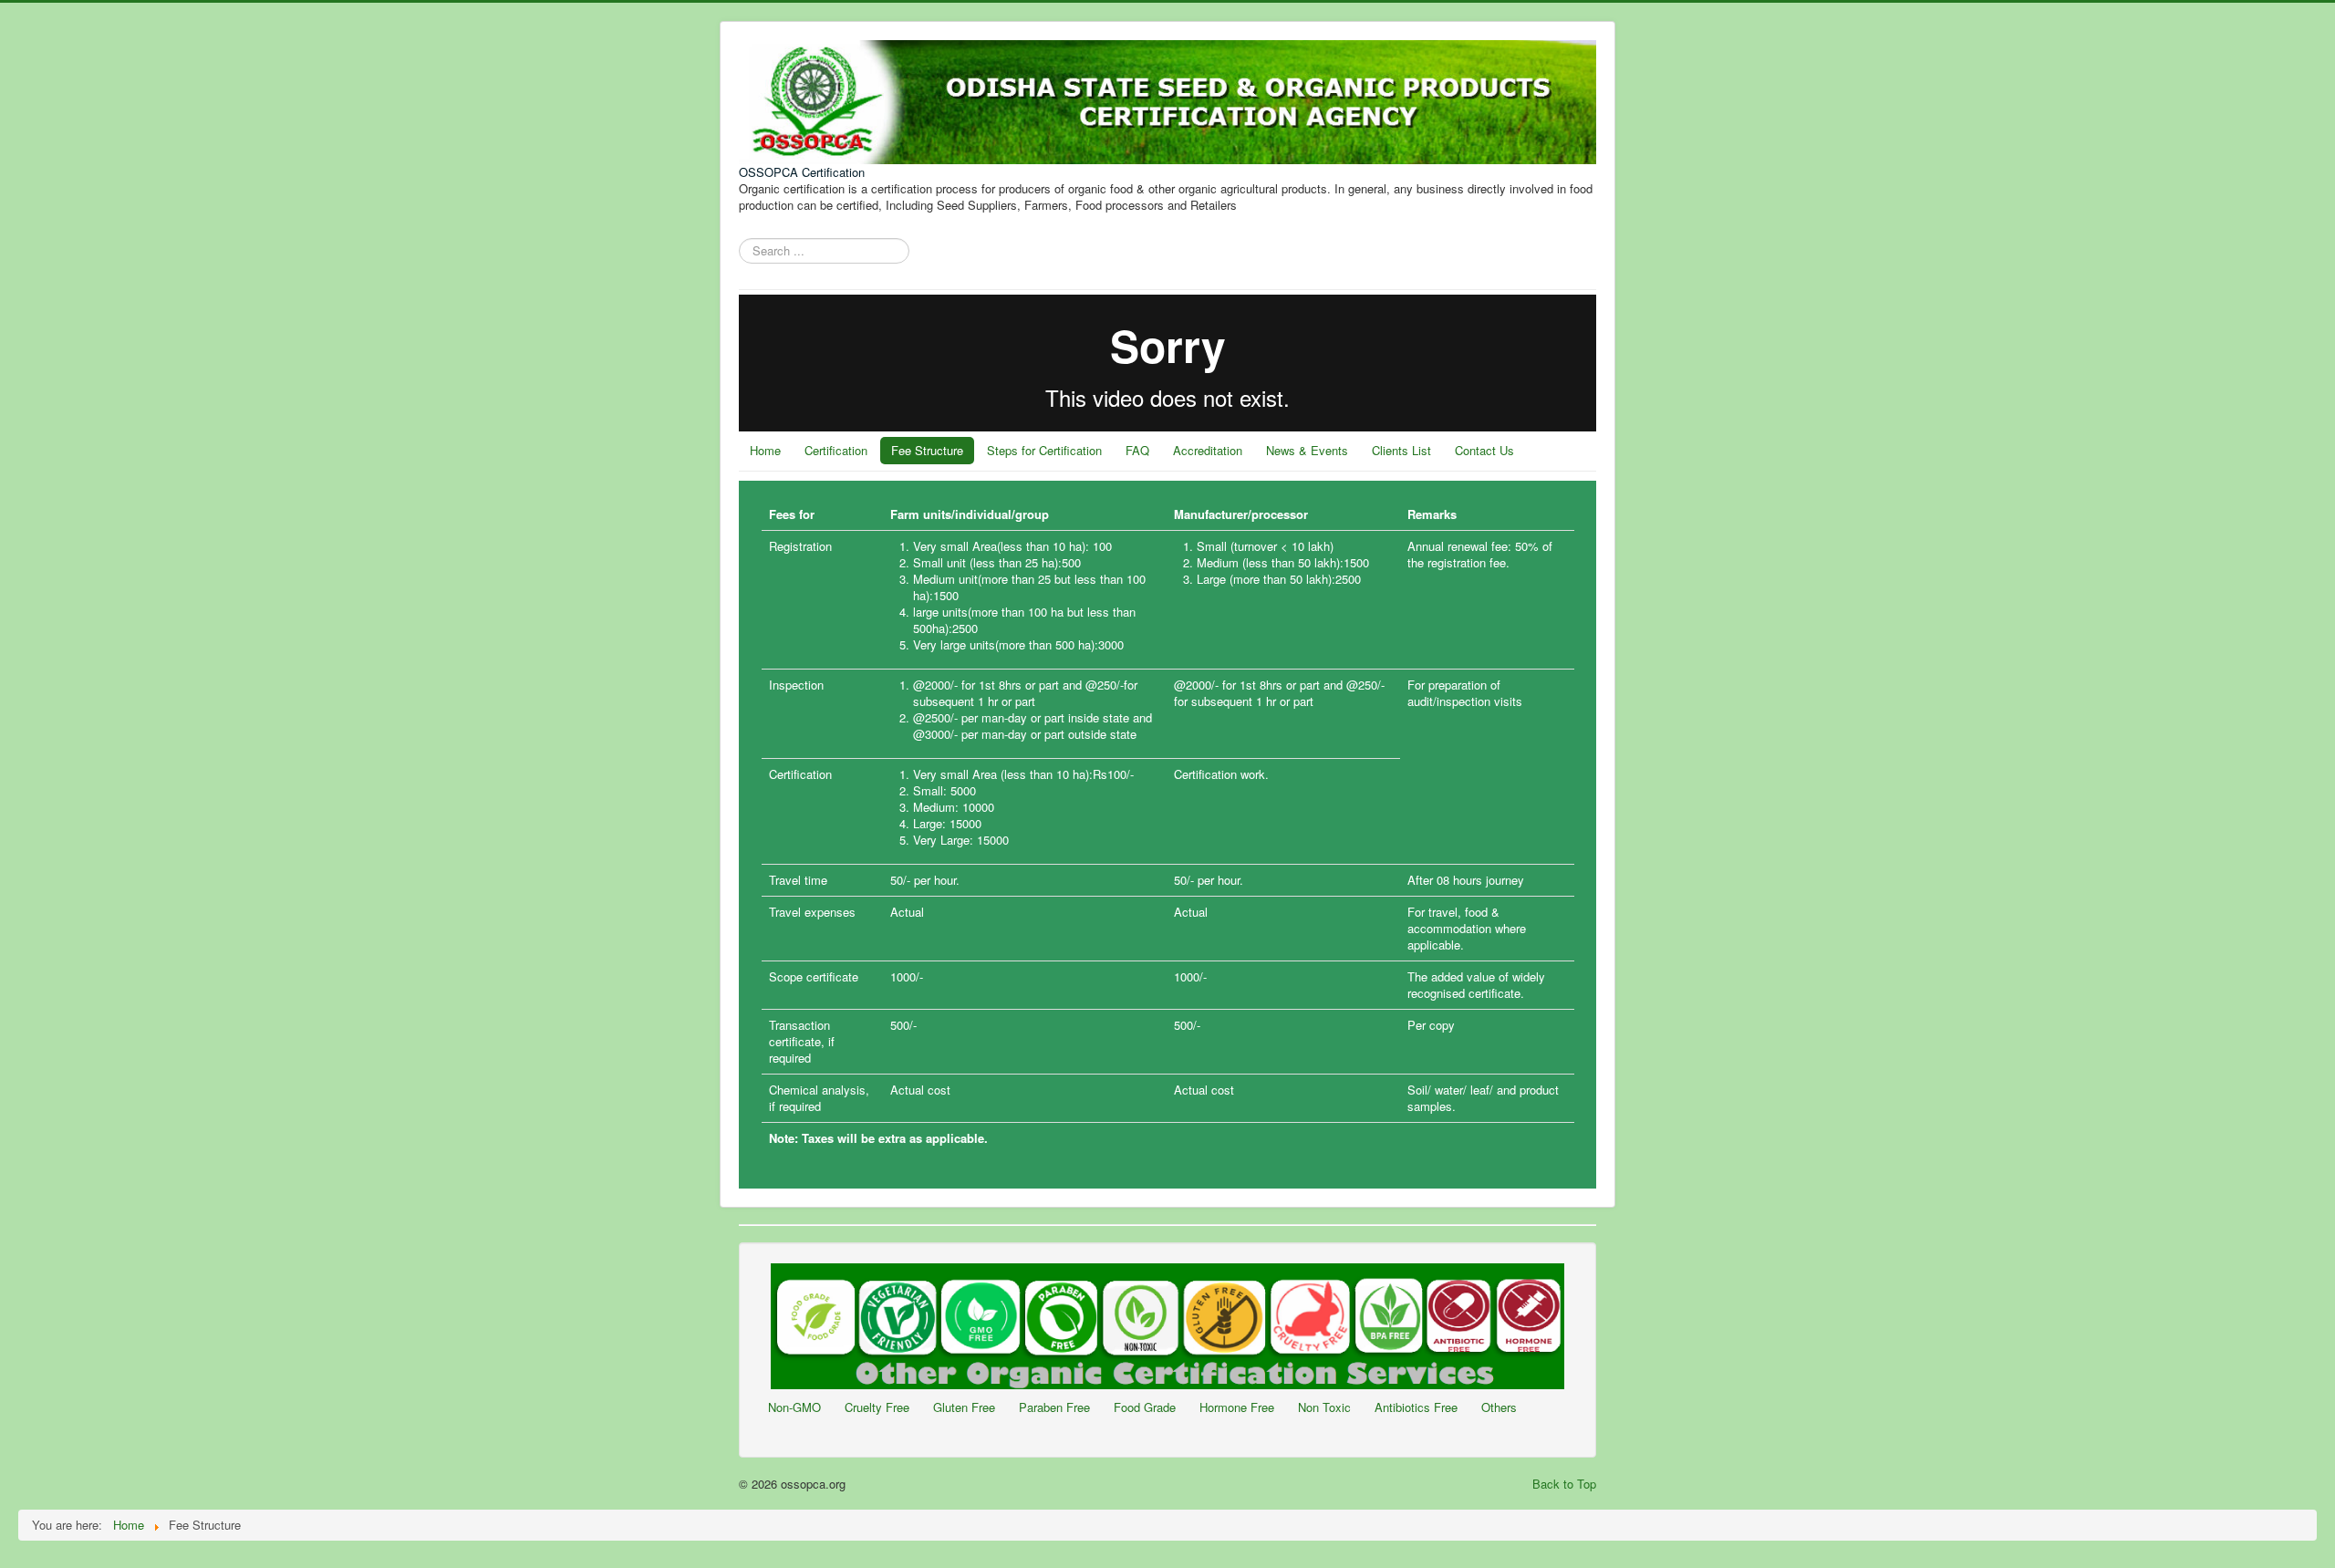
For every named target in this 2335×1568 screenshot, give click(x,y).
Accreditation (1208, 450)
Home (765, 450)
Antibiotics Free (1416, 1407)
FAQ (1137, 450)
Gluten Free (964, 1407)
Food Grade (1145, 1407)
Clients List (1401, 450)
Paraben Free (1054, 1407)
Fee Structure (927, 450)
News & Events (1307, 450)
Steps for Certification (1044, 450)
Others (1499, 1407)
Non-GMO (794, 1407)
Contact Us (1484, 450)
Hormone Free (1237, 1407)
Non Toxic (1324, 1407)
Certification (836, 450)
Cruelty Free (877, 1407)
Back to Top (1564, 1484)
